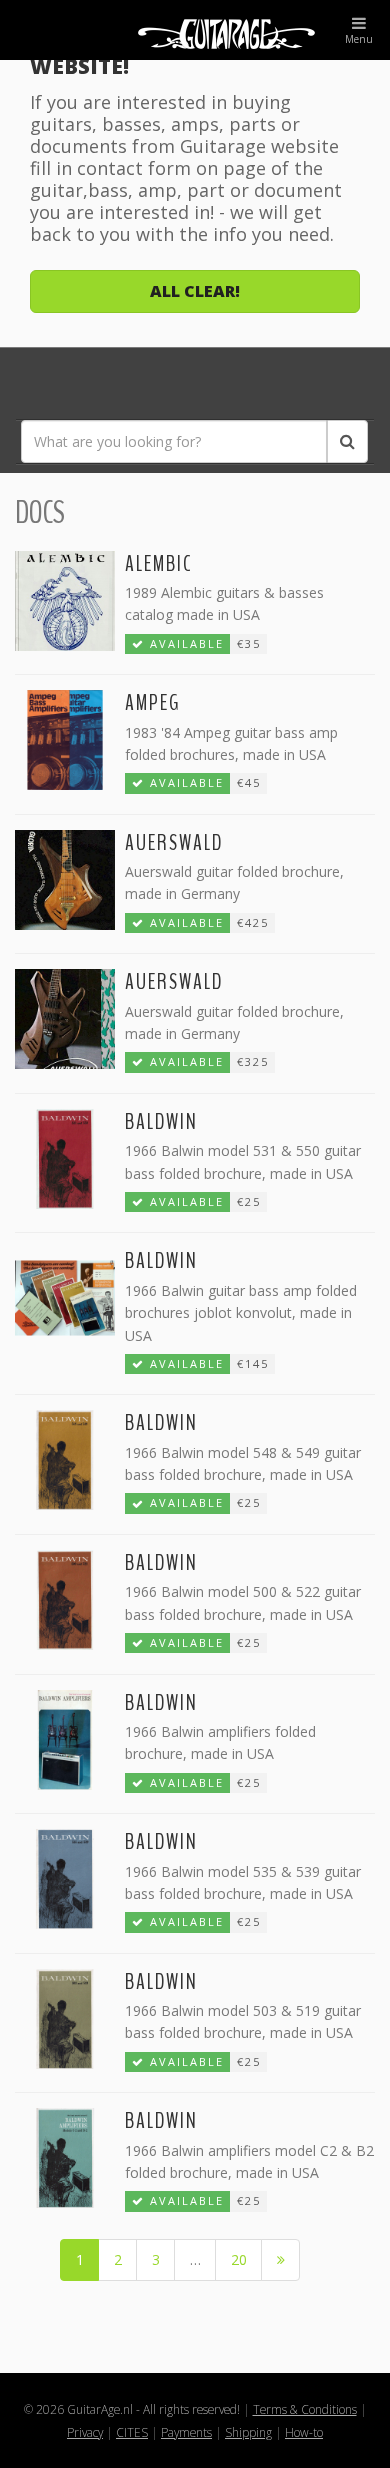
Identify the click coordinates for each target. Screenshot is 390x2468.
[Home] (195, 30)
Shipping (248, 2432)
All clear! (195, 291)
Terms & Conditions (305, 2409)
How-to (304, 2432)
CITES (132, 2432)
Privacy (85, 2432)
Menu (359, 39)
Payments (186, 2432)
